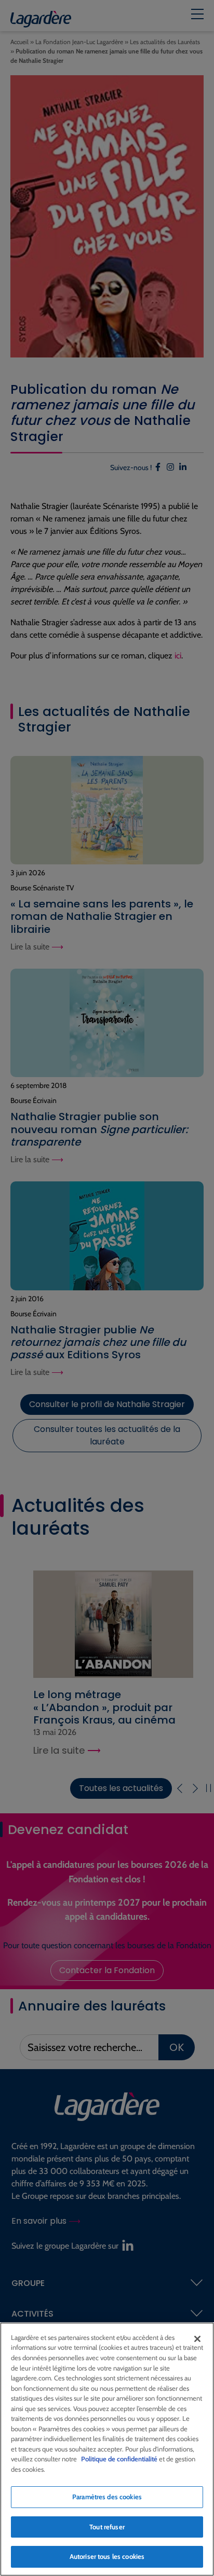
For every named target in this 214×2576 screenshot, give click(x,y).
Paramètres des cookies (107, 2497)
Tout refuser (107, 2527)
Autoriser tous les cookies (107, 2556)
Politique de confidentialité (119, 2459)
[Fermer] (197, 2339)
